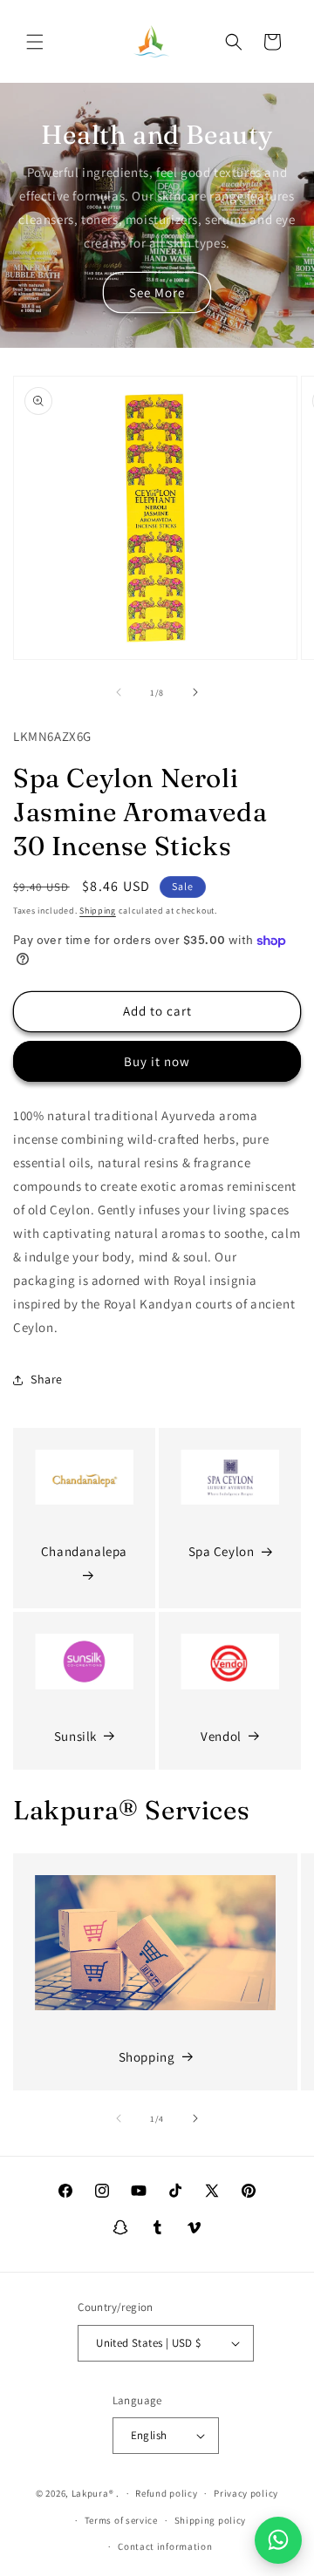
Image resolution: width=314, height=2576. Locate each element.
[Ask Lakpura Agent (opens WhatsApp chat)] (278, 2540)
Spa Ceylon (222, 1551)
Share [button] (47, 1379)
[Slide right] (195, 692)
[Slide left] (119, 692)
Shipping (98, 911)
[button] (35, 42)
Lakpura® (93, 2493)
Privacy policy (246, 2493)
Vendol (221, 1736)
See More (157, 292)
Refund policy (166, 2493)
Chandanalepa (84, 1551)
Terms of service (121, 2520)
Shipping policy (211, 2520)
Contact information (165, 2546)
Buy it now (157, 1061)
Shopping (147, 2057)
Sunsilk (75, 1736)
